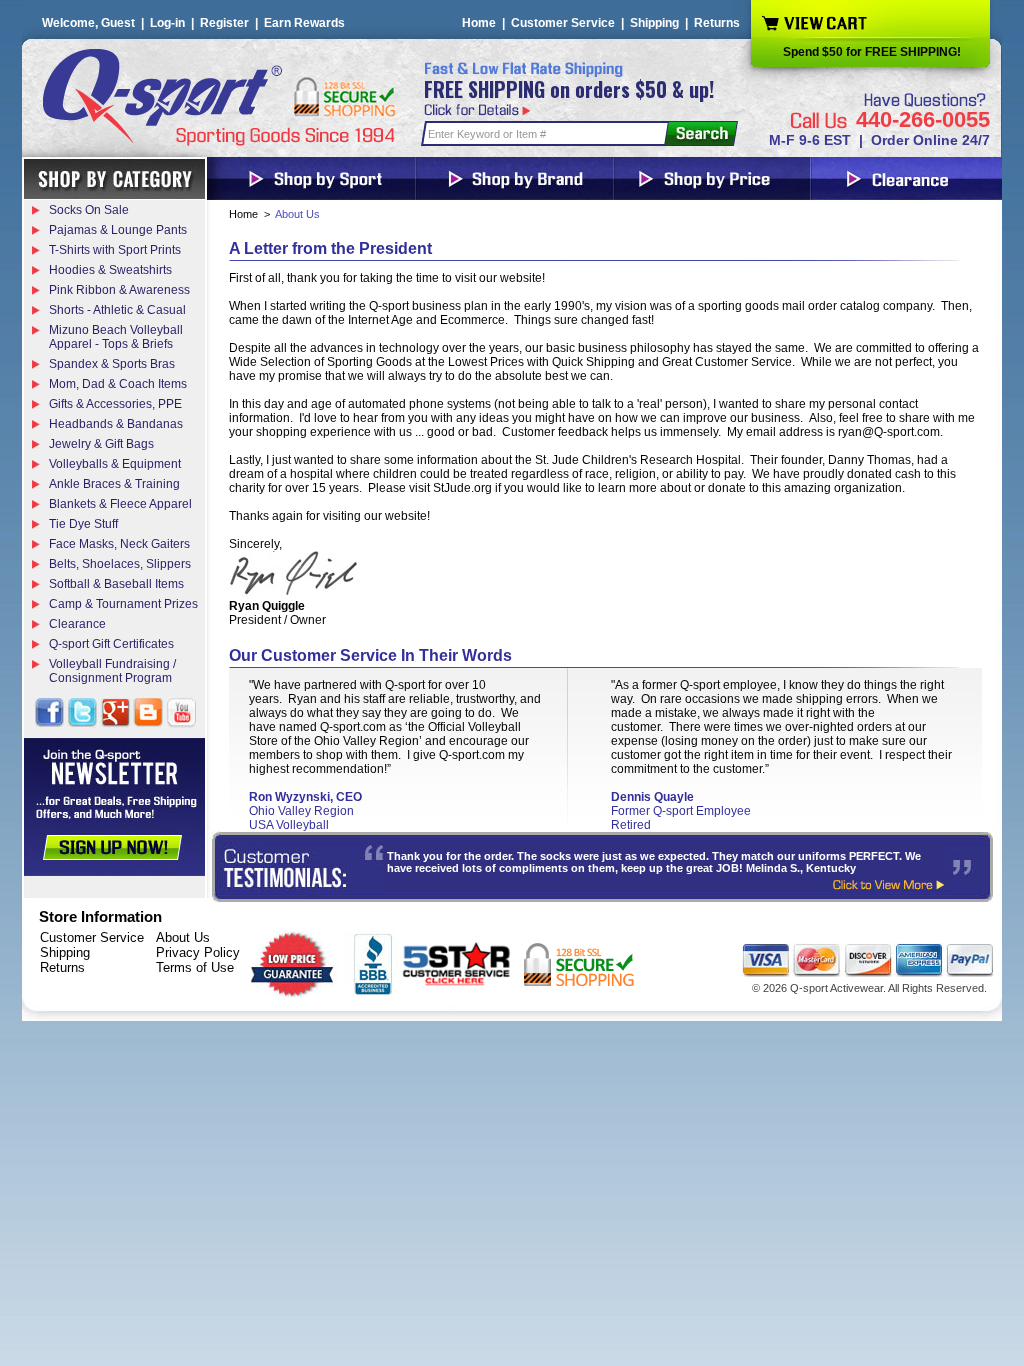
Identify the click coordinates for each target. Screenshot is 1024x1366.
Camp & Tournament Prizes (123, 604)
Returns (717, 23)
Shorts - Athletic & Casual (117, 310)
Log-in (167, 23)
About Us (183, 937)
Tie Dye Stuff (83, 524)
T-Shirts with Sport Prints (115, 250)
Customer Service (563, 23)
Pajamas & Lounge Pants (118, 230)
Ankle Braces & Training (114, 484)
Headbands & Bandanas (116, 424)
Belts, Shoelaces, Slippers (120, 564)
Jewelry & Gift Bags (101, 444)
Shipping (654, 23)
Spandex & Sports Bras (112, 364)
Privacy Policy (198, 952)
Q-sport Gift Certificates (111, 644)
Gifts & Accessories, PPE (115, 404)
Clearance (77, 624)
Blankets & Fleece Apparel (120, 504)
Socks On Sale (89, 210)
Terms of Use (195, 967)
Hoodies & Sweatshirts (110, 270)
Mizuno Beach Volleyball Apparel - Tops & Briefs (116, 337)
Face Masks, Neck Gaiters (119, 544)
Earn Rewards (304, 23)
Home (479, 23)
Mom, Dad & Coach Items (118, 384)
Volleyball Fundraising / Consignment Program (112, 671)
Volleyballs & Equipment (115, 464)
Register (224, 23)
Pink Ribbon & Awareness (119, 290)
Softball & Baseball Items (116, 584)
